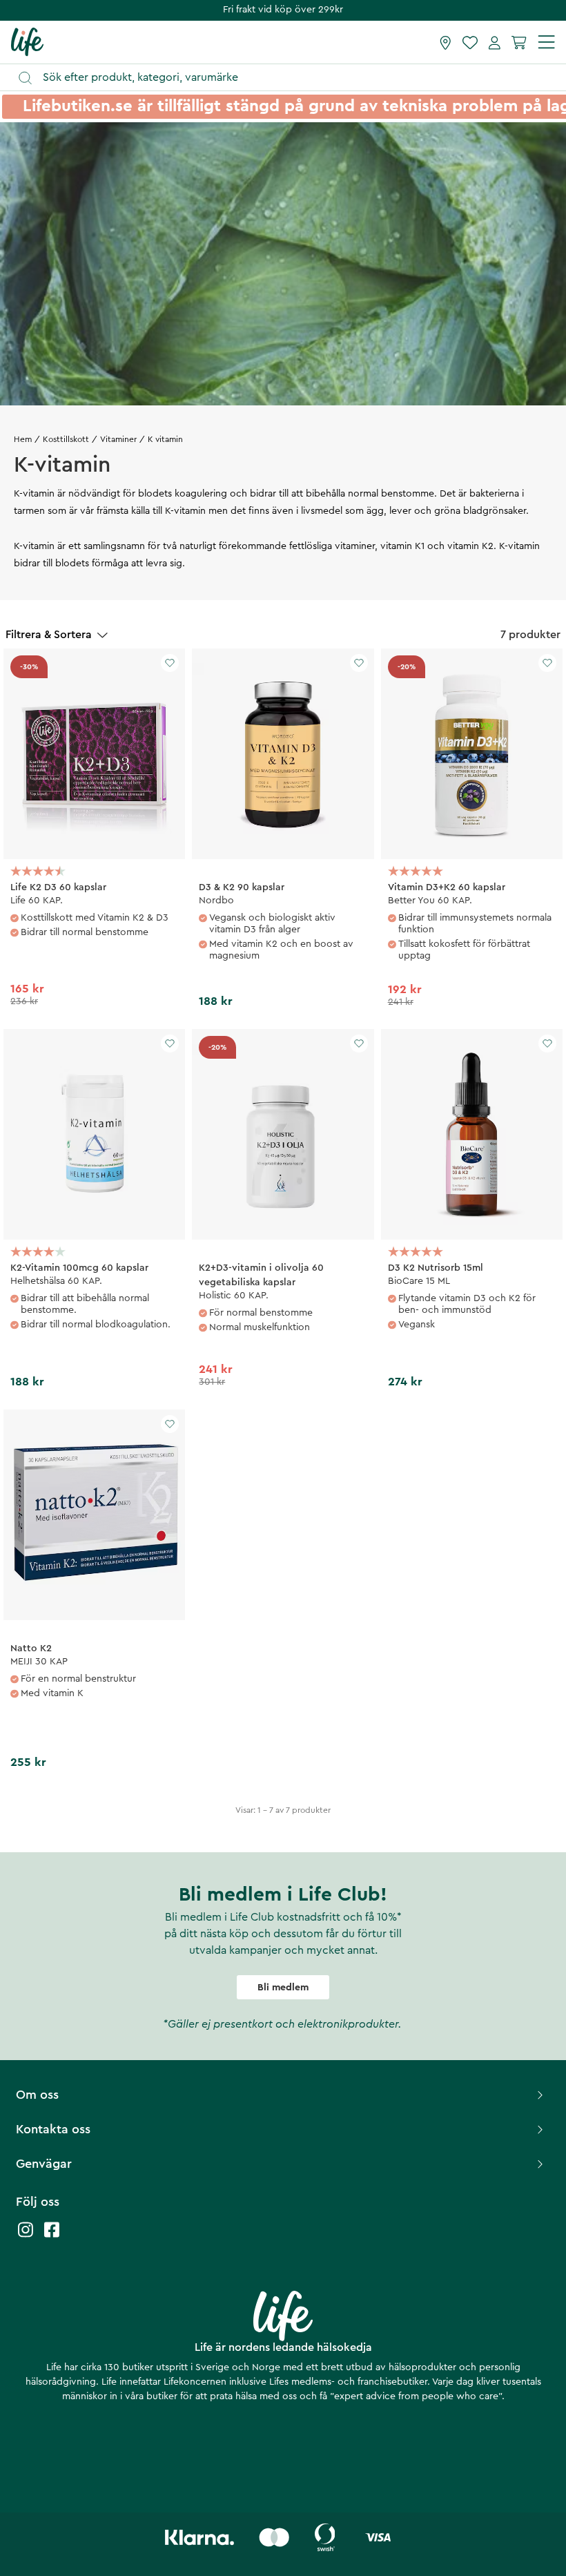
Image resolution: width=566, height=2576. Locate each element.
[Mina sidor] (495, 42)
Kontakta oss (53, 2129)
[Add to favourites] (170, 663)
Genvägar (44, 2164)
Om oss (37, 2095)
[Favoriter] (470, 42)
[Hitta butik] (446, 42)
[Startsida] (27, 41)
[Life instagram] (26, 2237)
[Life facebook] (52, 2237)
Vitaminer (118, 439)
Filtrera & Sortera (49, 635)
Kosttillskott (66, 439)
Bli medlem (283, 1988)
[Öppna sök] (290, 78)
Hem (23, 439)
